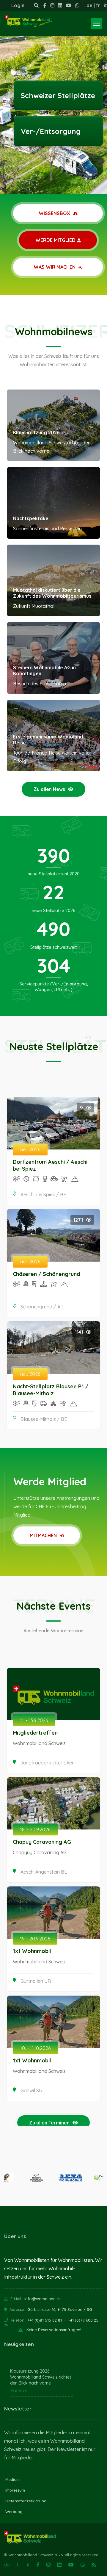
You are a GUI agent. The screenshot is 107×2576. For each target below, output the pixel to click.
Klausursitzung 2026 (36, 432)
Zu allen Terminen (49, 2123)
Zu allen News (49, 789)
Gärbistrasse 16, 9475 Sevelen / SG (60, 2309)
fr (98, 5)
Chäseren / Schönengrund (46, 1274)
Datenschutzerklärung (26, 2501)
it (105, 5)
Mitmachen (44, 1535)
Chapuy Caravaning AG (42, 1842)
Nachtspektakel (31, 518)
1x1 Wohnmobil (32, 1951)
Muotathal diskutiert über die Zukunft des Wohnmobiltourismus (52, 593)
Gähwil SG (31, 2090)
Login (18, 5)
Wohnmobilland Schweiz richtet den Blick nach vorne (41, 2380)
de (89, 5)
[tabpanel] (53, 97)
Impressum (15, 2490)
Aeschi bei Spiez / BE (43, 1194)
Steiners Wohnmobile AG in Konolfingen (44, 670)
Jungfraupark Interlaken (48, 1763)
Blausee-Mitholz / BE (44, 1419)
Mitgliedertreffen (35, 1733)
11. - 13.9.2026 (34, 1720)
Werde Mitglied (55, 240)
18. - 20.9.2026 (35, 1829)
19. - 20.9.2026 (35, 1939)
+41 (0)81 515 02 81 (45, 2320)
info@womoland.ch (43, 2299)
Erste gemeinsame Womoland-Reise (49, 740)
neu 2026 (30, 1149)
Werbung (14, 2512)
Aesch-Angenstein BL (44, 1872)
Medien (12, 2479)
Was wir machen (55, 267)
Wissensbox (55, 213)
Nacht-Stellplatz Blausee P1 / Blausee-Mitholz (51, 1390)
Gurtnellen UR (36, 1981)
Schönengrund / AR (42, 1307)
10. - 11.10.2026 (35, 2048)
